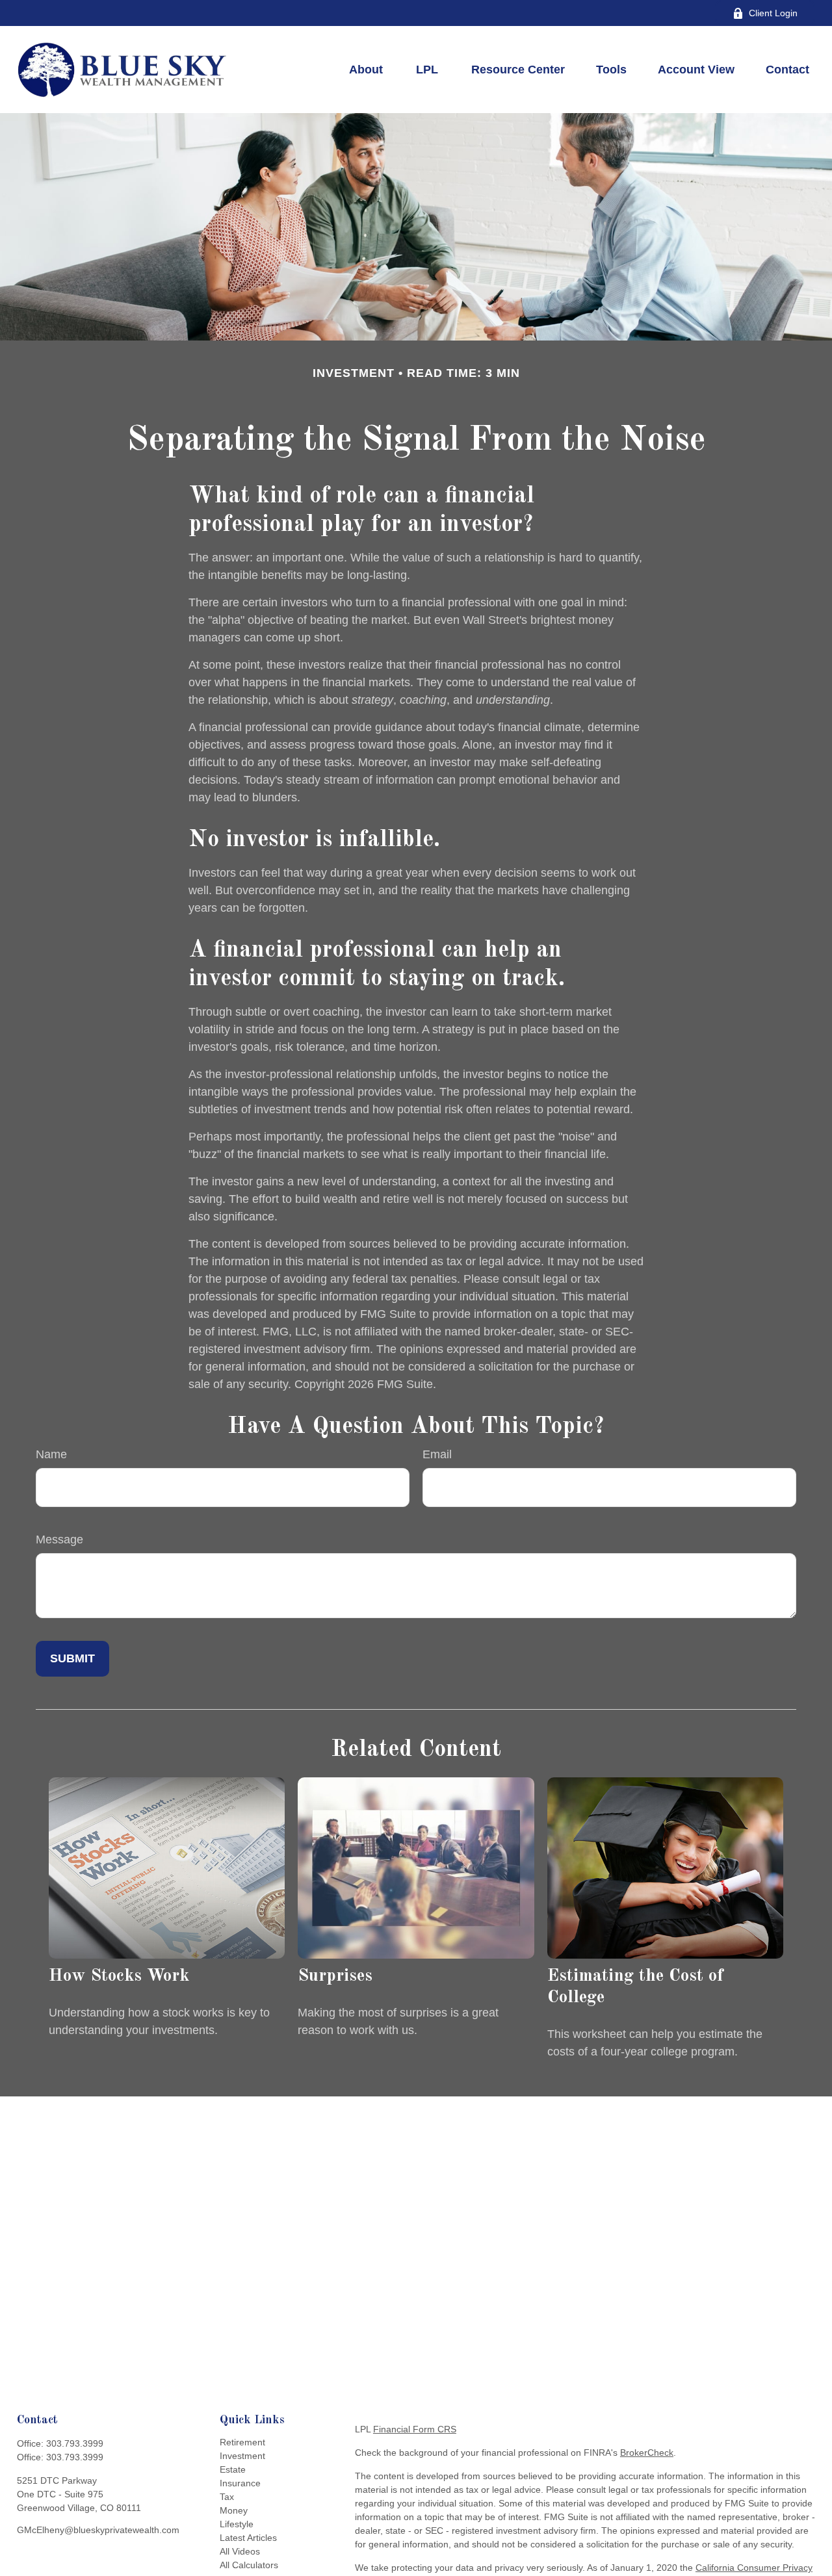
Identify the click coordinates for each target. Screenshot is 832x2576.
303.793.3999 (75, 2443)
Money (234, 2510)
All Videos (240, 2551)
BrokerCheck (647, 2453)
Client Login (773, 13)
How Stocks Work (119, 1976)
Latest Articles (248, 2538)
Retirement (242, 2442)
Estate (233, 2469)
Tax (227, 2497)
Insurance (240, 2483)
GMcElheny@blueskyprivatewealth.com (98, 2530)
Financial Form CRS (415, 2429)
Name (51, 1454)
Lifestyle (237, 2524)
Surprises (335, 1976)
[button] (366, 70)
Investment (242, 2456)
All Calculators (249, 2565)
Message (59, 1539)
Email (437, 1454)
